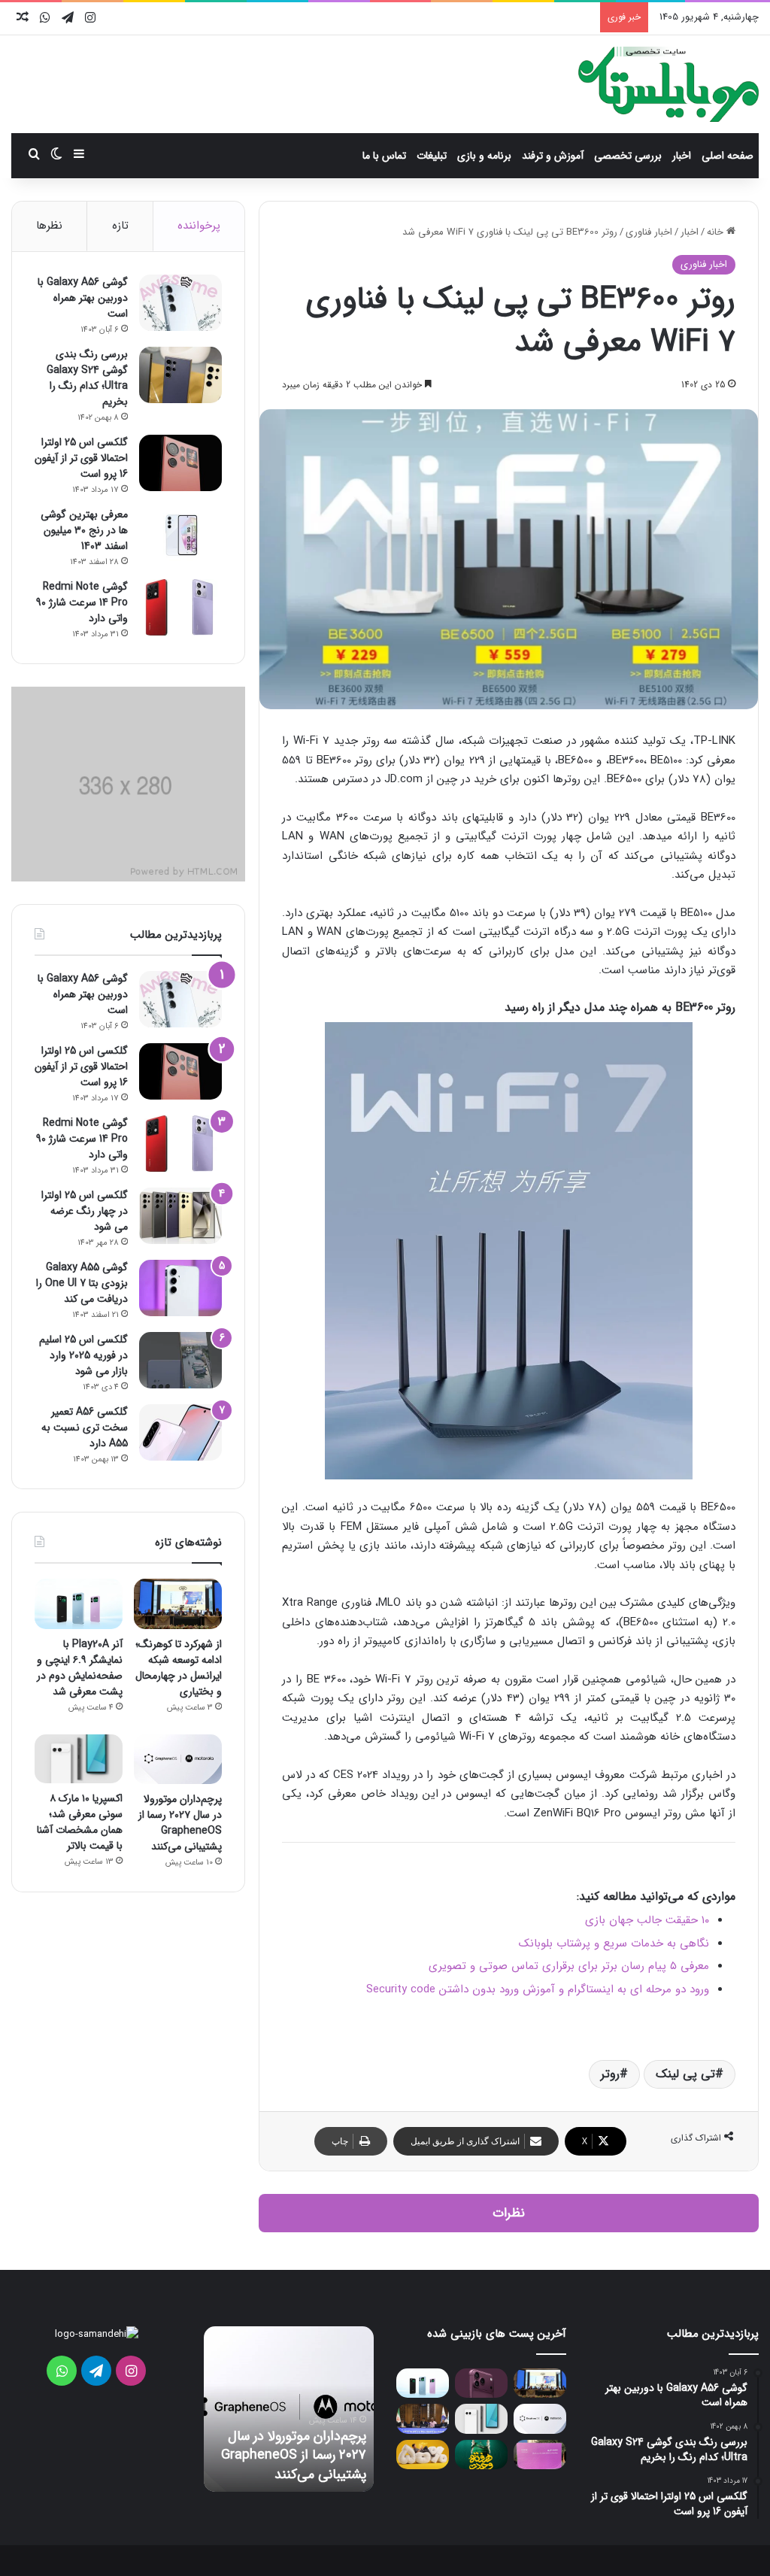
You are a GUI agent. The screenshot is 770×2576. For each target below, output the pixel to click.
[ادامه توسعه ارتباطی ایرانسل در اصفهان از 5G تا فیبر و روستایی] (423, 2418)
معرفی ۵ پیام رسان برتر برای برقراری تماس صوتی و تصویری (569, 1966)
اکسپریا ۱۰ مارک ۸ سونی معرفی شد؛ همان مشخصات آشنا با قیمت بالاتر (80, 1822)
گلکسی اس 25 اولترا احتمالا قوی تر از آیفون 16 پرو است (81, 458)
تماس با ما (384, 156)
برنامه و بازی (484, 156)
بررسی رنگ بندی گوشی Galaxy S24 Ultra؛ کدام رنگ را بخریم (87, 378)
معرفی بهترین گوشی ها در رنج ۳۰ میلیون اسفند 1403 (84, 530)
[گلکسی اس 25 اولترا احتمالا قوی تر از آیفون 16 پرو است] (180, 463)
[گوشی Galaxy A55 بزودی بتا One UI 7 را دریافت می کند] (180, 1288)
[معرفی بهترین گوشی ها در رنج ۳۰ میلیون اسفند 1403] (180, 535)
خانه (717, 232)
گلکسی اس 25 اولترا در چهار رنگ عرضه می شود (85, 1211)
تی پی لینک (685, 2074)
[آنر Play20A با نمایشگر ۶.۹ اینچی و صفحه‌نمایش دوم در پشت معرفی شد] (79, 1604)
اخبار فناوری (649, 232)
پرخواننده (199, 226)
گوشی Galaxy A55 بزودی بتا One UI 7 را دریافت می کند (82, 1283)
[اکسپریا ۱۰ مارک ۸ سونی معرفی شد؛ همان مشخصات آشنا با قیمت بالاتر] (79, 1759)
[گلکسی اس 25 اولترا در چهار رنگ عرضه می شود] (180, 1216)
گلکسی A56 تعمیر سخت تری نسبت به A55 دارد (85, 1428)
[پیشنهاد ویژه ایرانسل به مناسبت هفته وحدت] (481, 2455)
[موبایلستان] (668, 84)
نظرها (49, 226)
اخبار (682, 156)
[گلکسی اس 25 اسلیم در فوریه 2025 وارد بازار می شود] (180, 1360)
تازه (120, 226)
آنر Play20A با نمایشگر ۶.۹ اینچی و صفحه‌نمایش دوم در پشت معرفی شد (80, 1668)
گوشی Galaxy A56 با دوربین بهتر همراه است (83, 298)
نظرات (509, 2213)
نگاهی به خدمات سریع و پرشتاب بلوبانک (614, 1943)
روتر (610, 2074)
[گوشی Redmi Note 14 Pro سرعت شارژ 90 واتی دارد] (180, 607)
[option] (289, 2409)
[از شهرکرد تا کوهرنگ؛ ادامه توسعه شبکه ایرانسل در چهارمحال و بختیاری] (178, 1604)
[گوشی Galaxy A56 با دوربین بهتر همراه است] (180, 303)
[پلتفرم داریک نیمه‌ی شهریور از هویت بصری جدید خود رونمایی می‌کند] (540, 2455)
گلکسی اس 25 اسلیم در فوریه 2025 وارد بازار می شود (83, 1355)
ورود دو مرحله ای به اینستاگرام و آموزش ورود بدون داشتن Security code (538, 1989)
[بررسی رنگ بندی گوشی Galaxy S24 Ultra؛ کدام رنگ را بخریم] (180, 375)
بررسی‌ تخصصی (628, 156)
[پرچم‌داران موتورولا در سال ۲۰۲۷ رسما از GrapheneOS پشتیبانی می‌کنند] (178, 1759)
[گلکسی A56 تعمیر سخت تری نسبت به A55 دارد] (180, 1432)
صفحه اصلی (728, 156)
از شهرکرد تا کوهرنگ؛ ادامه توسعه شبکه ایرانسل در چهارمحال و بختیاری (179, 1668)
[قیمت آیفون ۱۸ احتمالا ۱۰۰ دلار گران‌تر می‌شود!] (481, 2383)
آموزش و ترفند (553, 156)
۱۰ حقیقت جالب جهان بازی (647, 1920)
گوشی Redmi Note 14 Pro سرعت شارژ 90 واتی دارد (82, 602)
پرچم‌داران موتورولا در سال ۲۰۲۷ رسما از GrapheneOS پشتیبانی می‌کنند (180, 1823)
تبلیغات (432, 156)
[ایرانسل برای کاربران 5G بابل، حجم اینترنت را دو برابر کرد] (423, 2455)
